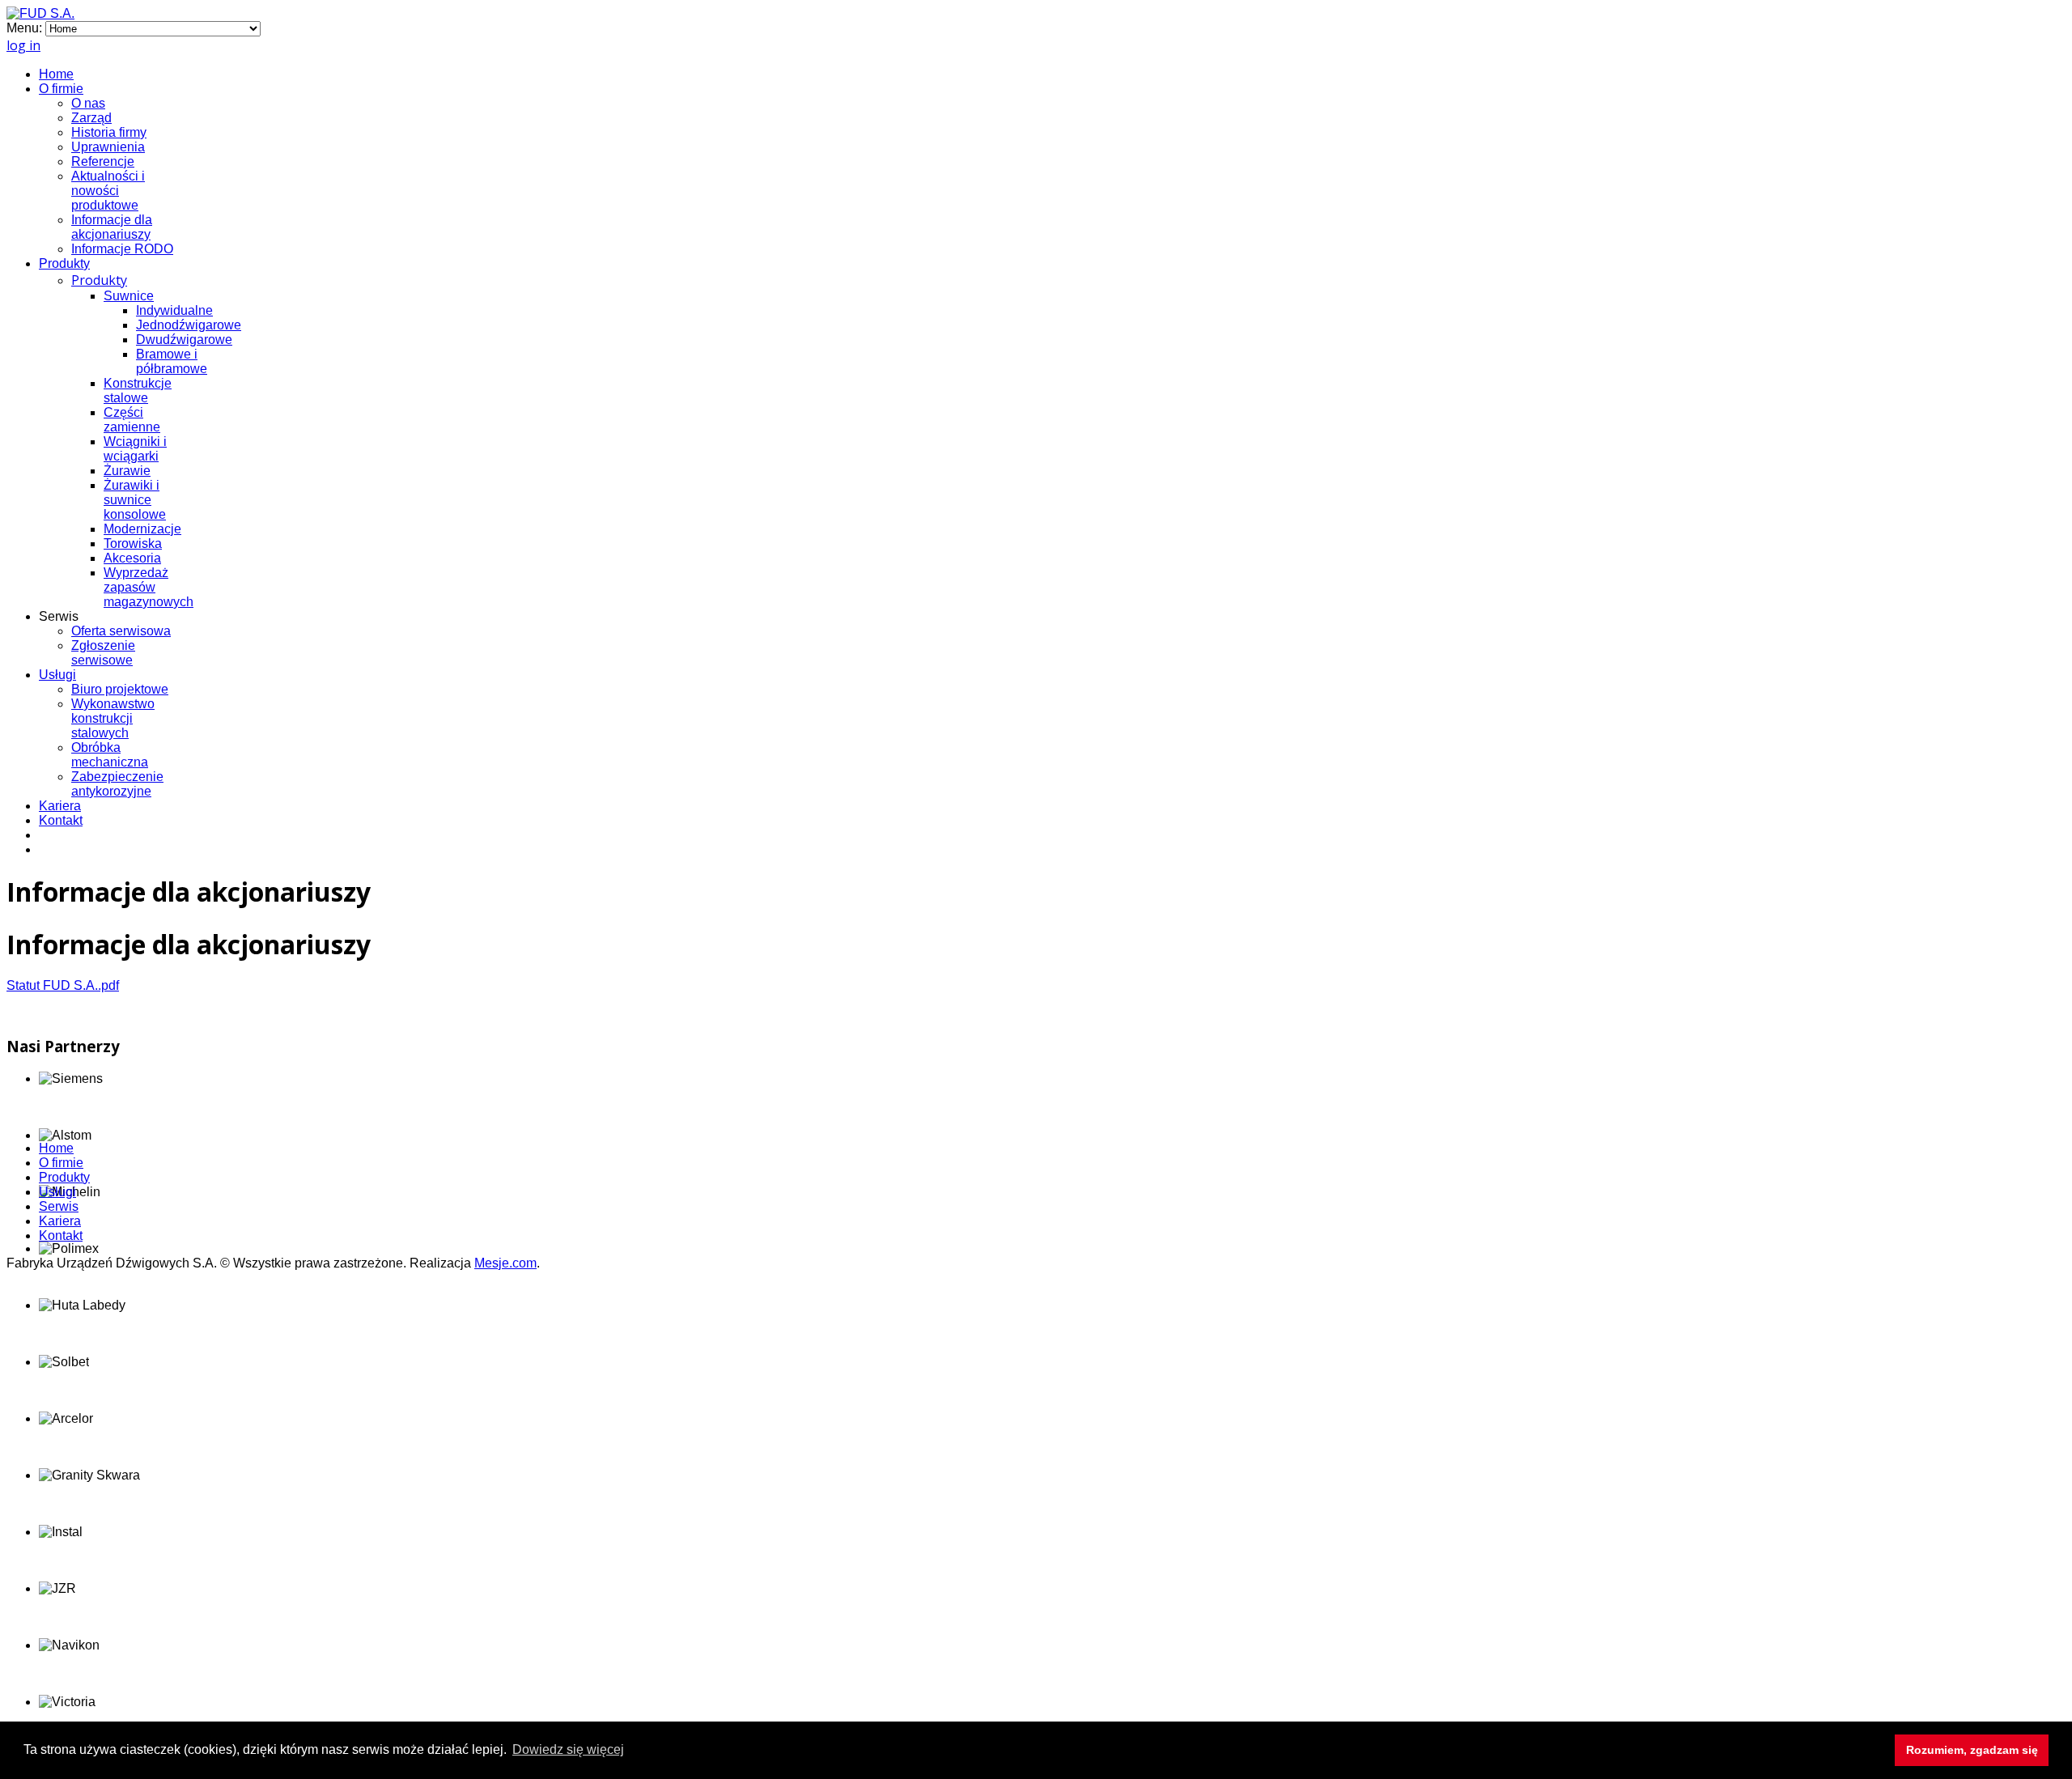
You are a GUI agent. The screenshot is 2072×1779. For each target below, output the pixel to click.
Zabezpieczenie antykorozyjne (117, 784)
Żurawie (127, 471)
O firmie (61, 89)
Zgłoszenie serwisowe (103, 653)
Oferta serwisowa (121, 631)
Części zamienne (132, 420)
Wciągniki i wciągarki (135, 449)
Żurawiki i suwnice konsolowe (135, 500)
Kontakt (61, 820)
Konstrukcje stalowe (138, 391)
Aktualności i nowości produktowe (108, 191)
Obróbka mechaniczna (110, 755)
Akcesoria (132, 558)
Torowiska (133, 543)
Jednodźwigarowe (189, 325)
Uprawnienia (108, 147)
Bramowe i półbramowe (172, 361)
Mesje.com (505, 1263)
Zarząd (91, 118)
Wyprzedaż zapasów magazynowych (149, 587)
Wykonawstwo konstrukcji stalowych (113, 718)
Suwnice (129, 296)
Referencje (103, 161)
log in (23, 45)
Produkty (64, 263)
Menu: (26, 28)
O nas (88, 103)
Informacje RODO (122, 249)
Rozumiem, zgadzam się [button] (1972, 1750)
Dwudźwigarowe (184, 340)
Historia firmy (109, 132)
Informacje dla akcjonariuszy (112, 227)
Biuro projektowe (120, 689)
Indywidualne (174, 310)
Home (56, 74)
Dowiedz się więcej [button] (568, 1749)
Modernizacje (142, 529)
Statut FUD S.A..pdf (63, 985)
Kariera (60, 806)
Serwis (59, 1206)
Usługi (57, 675)
